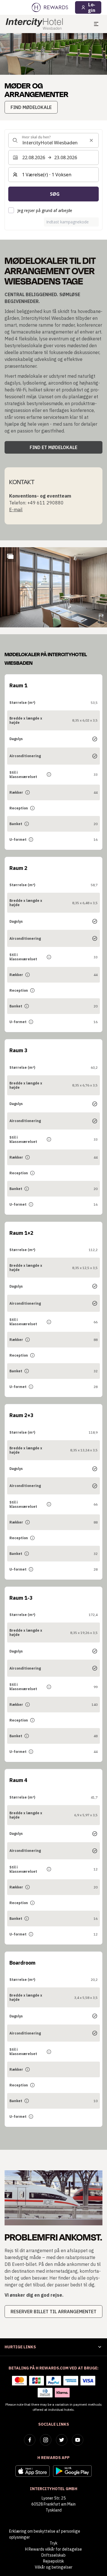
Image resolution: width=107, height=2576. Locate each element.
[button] (53, 587)
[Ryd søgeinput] (91, 140)
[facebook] (30, 2440)
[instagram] (46, 2440)
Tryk (53, 2543)
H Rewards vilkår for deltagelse (53, 2549)
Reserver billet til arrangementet (53, 2312)
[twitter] (62, 2440)
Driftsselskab (53, 2555)
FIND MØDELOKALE (31, 107)
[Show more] (10, 556)
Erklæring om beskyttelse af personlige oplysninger (45, 2534)
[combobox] (53, 140)
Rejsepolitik (53, 2561)
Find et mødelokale (53, 447)
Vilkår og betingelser (54, 2567)
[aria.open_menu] (96, 24)
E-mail (16, 510)
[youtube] (78, 2440)
